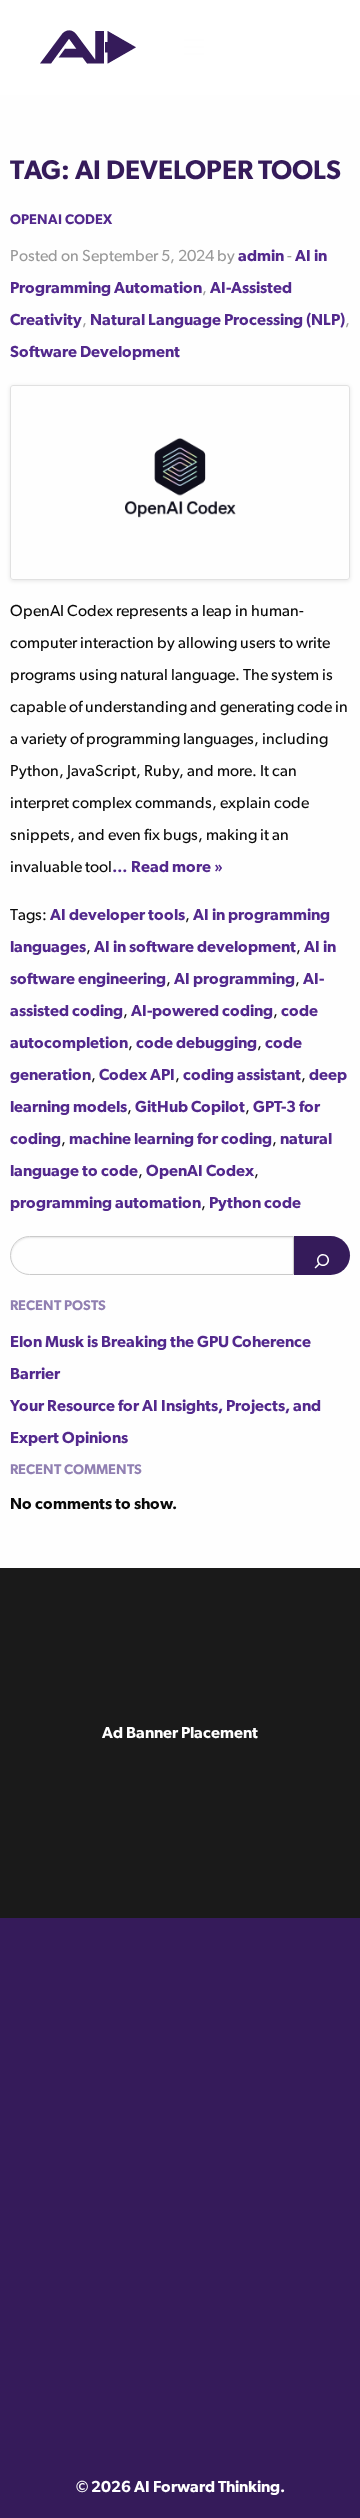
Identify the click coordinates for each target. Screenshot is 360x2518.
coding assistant (242, 1076)
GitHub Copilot (190, 1108)
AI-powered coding (202, 1012)
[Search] (322, 1255)
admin (261, 257)
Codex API (137, 1076)
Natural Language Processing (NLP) (217, 321)
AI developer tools (117, 916)
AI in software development (195, 948)
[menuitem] (88, 47)
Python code (255, 1204)
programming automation (105, 1204)
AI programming (234, 980)
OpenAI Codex (61, 219)
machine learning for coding (170, 1140)
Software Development (95, 353)
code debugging (196, 1044)
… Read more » (167, 868)
